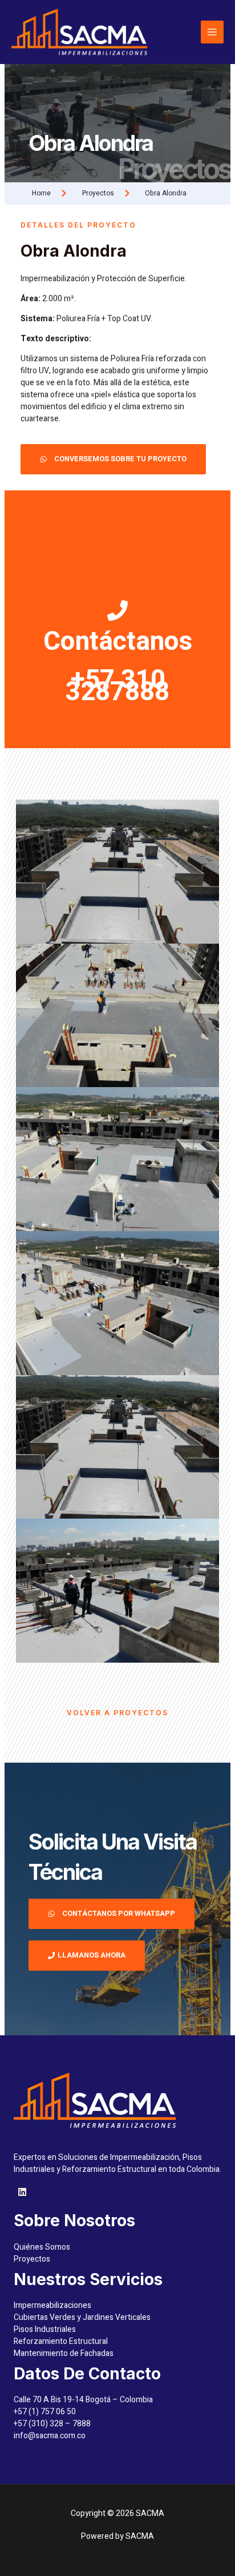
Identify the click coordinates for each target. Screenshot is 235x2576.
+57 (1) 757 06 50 (45, 2412)
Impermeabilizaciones (52, 2305)
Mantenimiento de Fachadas (64, 2353)
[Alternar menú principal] (212, 32)
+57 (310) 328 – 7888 (52, 2424)
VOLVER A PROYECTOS (117, 1713)
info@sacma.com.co (50, 2436)
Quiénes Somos (42, 2247)
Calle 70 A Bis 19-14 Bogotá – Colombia (83, 2400)
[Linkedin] (22, 2192)
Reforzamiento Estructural (61, 2341)
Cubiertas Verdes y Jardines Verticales (82, 2317)
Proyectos (32, 2259)
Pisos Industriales (45, 2329)
